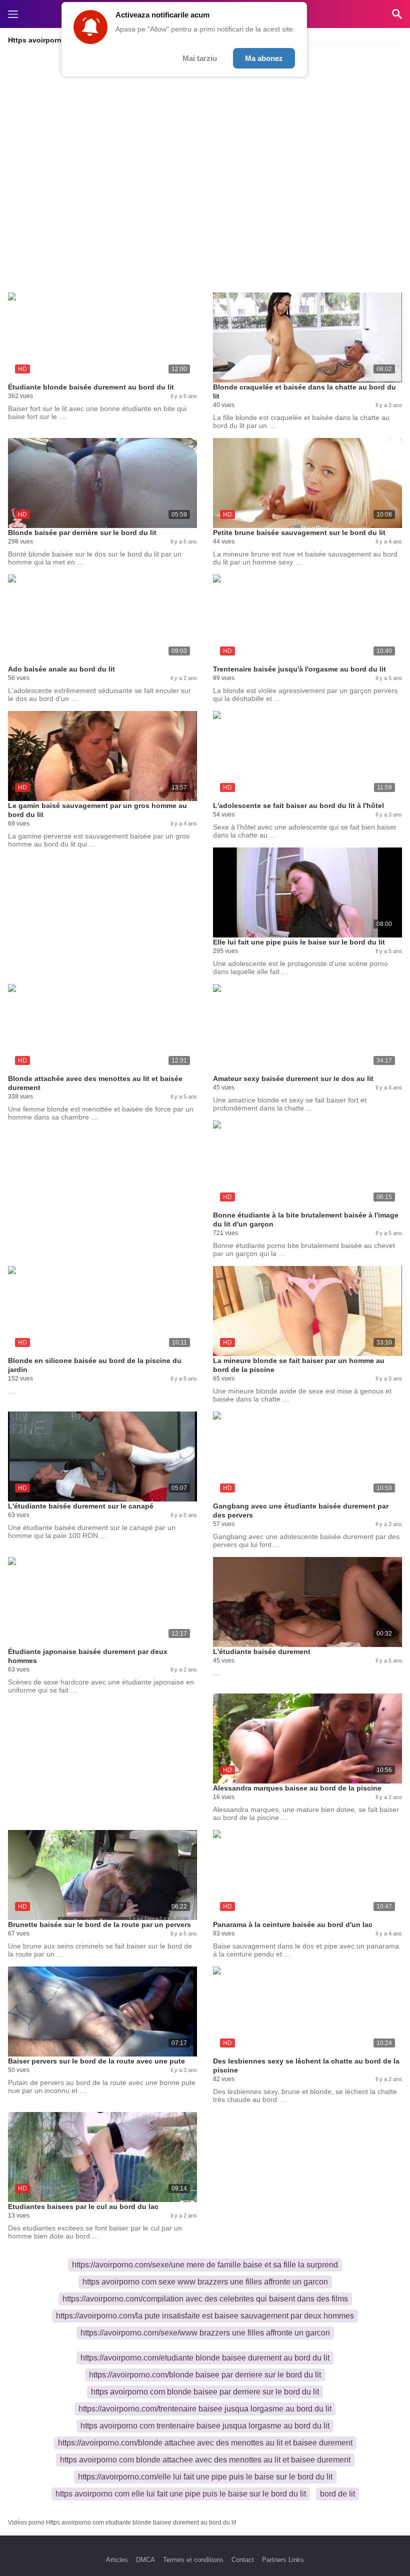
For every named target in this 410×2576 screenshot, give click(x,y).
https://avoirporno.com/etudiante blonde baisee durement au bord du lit (205, 2358)
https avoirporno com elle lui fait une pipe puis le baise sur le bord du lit (181, 2494)
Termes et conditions (193, 2560)
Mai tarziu (200, 58)
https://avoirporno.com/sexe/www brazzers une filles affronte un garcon (205, 2333)
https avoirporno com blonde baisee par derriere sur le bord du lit (205, 2392)
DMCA (145, 2560)
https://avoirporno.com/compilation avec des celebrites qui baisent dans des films (205, 2299)
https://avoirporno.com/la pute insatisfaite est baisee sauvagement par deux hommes (205, 2316)
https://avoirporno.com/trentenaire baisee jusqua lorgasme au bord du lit (205, 2409)
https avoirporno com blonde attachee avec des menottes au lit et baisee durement (205, 2460)
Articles (117, 2560)
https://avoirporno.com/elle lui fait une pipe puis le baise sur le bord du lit (205, 2477)
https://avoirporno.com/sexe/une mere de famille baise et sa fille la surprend (205, 2265)
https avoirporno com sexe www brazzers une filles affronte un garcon (205, 2282)
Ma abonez (264, 58)
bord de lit (337, 2494)
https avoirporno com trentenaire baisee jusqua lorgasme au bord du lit (205, 2426)
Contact (243, 2560)
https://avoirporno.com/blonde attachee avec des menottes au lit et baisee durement (205, 2443)
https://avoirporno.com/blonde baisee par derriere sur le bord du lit (205, 2375)
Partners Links (283, 2560)
